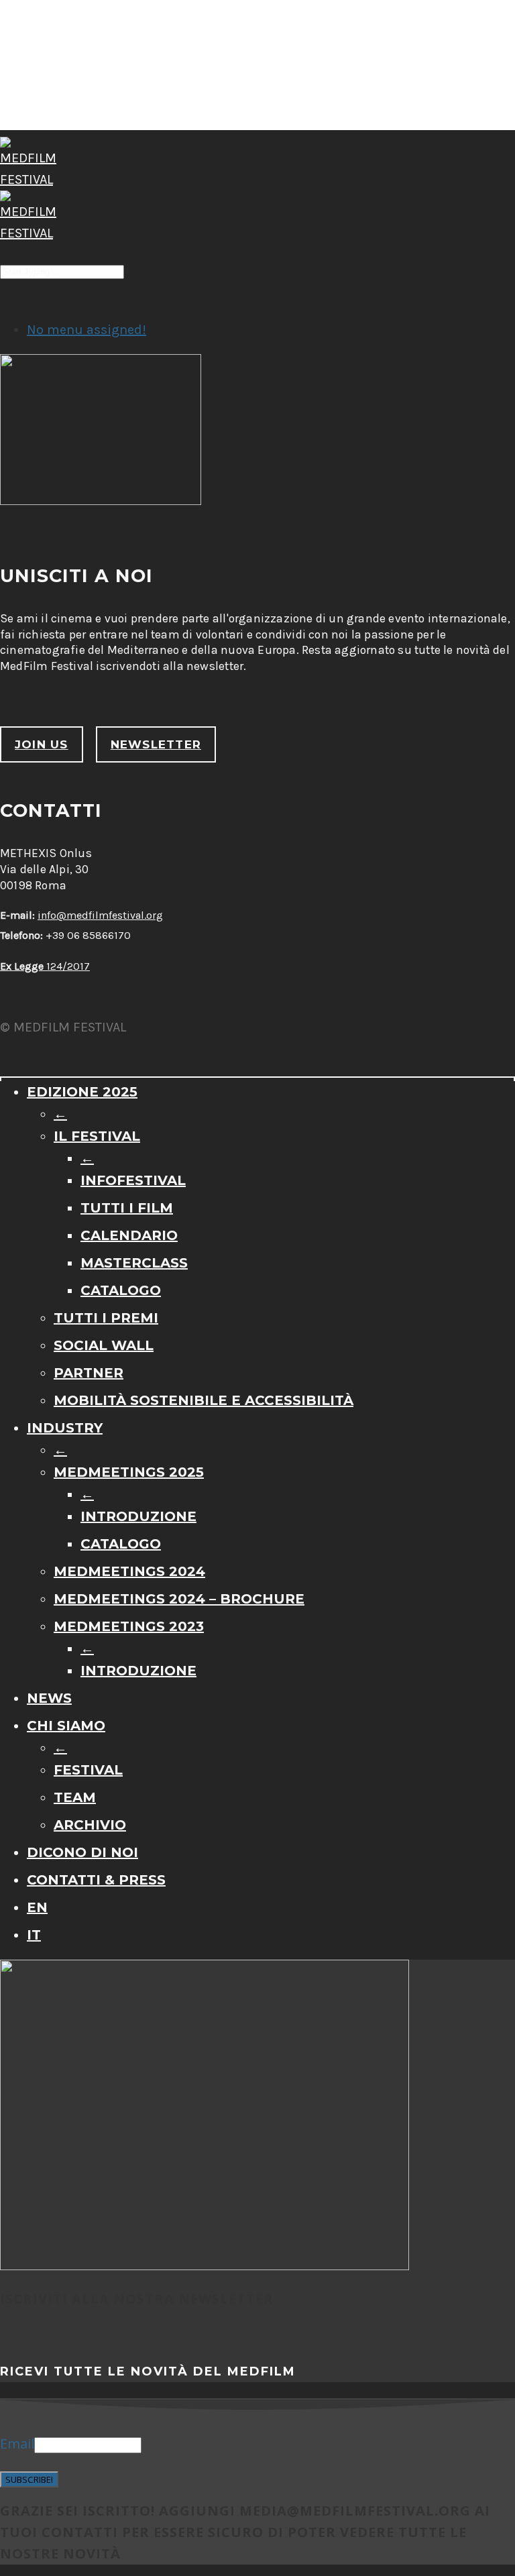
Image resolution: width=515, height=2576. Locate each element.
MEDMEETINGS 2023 (129, 1626)
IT (34, 1935)
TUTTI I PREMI (106, 1318)
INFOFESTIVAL (133, 1180)
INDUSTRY (65, 1428)
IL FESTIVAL (97, 1136)
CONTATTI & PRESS (96, 1880)
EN (37, 1907)
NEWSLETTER (156, 744)
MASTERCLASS (134, 1263)
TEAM (75, 1797)
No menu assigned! (87, 330)
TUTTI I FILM (127, 1208)
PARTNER (89, 1373)
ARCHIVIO (90, 1825)
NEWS (49, 1698)
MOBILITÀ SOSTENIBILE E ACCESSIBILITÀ (204, 1400)
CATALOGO (121, 1290)
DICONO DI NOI (82, 1852)
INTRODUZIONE (138, 1516)
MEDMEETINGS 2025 (129, 1472)
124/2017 (45, 966)
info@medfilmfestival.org (100, 915)
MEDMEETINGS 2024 (129, 1571)
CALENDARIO (129, 1235)
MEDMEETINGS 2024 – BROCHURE (179, 1599)
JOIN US (42, 744)
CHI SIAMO (66, 1726)
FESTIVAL (88, 1770)
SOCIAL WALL (104, 1345)
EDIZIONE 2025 (82, 1092)
